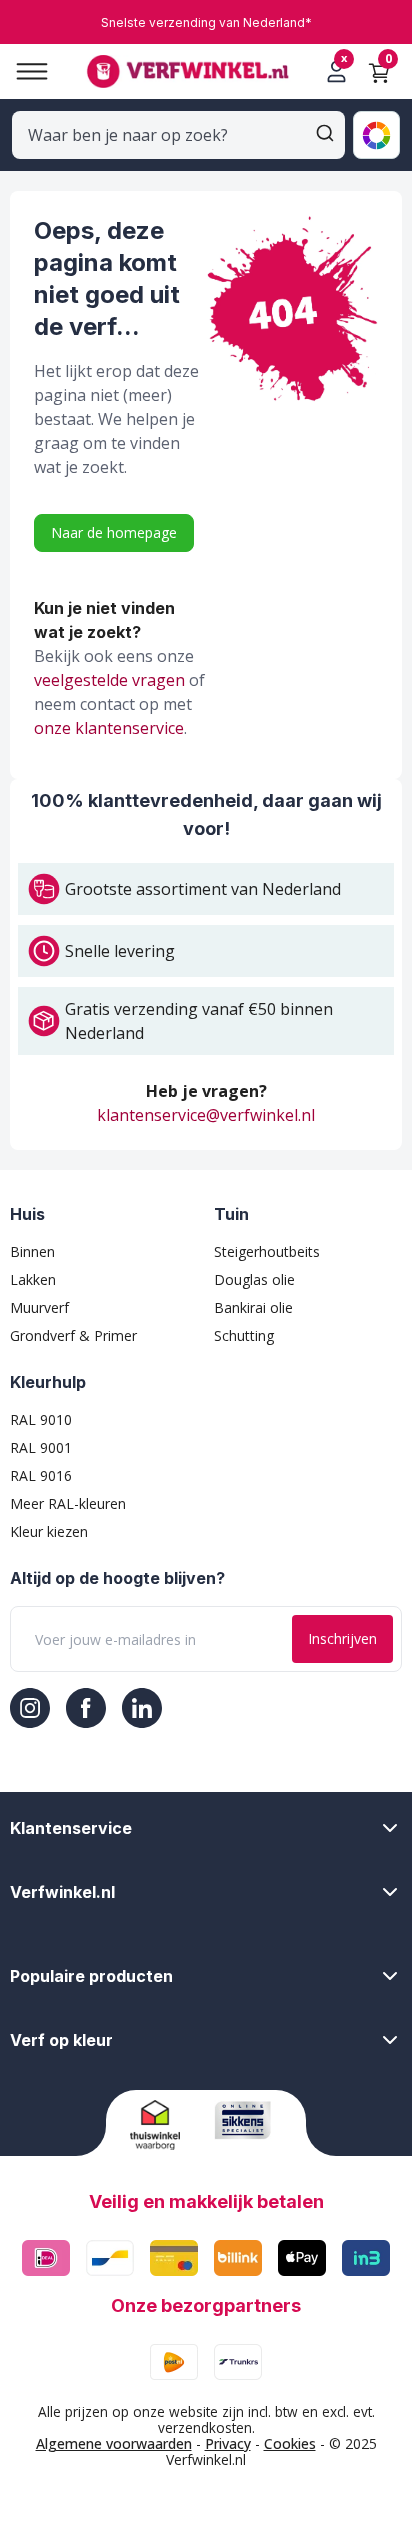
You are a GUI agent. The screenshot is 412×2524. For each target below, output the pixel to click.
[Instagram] (30, 1708)
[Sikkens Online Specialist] (248, 2120)
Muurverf (39, 1307)
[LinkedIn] (142, 1708)
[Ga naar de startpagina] (187, 71)
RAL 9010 (41, 1419)
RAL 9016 (41, 1475)
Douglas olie (254, 1279)
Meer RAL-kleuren (68, 1503)
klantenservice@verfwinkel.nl (206, 1115)
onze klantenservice (109, 728)
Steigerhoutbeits (267, 1251)
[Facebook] (86, 1708)
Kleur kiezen (49, 1531)
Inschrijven (342, 1638)
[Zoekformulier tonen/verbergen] (325, 133)
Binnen (32, 1251)
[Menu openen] (24, 71)
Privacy (228, 2443)
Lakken (33, 1279)
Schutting (244, 1335)
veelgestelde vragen (109, 680)
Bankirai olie (253, 1307)
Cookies (290, 2443)
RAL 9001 (41, 1447)
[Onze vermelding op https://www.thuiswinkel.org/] (164, 2125)
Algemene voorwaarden (114, 2443)
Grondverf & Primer (73, 1335)
